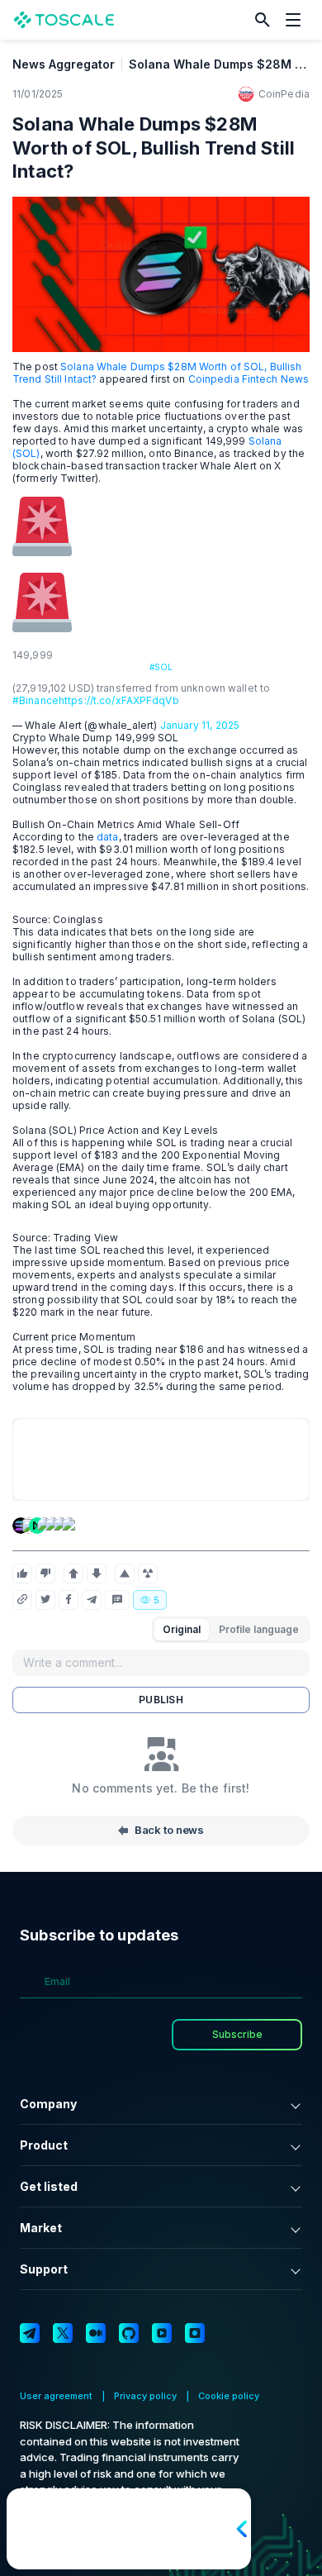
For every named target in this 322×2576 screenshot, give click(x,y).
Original (182, 1629)
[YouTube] (162, 2333)
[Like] (22, 1574)
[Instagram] (195, 2333)
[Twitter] (63, 2333)
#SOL (161, 667)
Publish (161, 1700)
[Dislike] (45, 1574)
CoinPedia (284, 94)
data (107, 837)
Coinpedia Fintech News (249, 379)
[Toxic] (148, 1574)
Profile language (259, 1629)
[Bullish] (73, 1574)
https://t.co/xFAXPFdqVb (119, 700)
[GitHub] (129, 2333)
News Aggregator (64, 64)
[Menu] (297, 20)
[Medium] (96, 2333)
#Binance (36, 700)
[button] (263, 20)
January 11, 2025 (200, 725)
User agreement (56, 2396)
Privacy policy (145, 2396)
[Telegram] (30, 2333)
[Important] (125, 1574)
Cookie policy (229, 2396)
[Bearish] (97, 1574)
